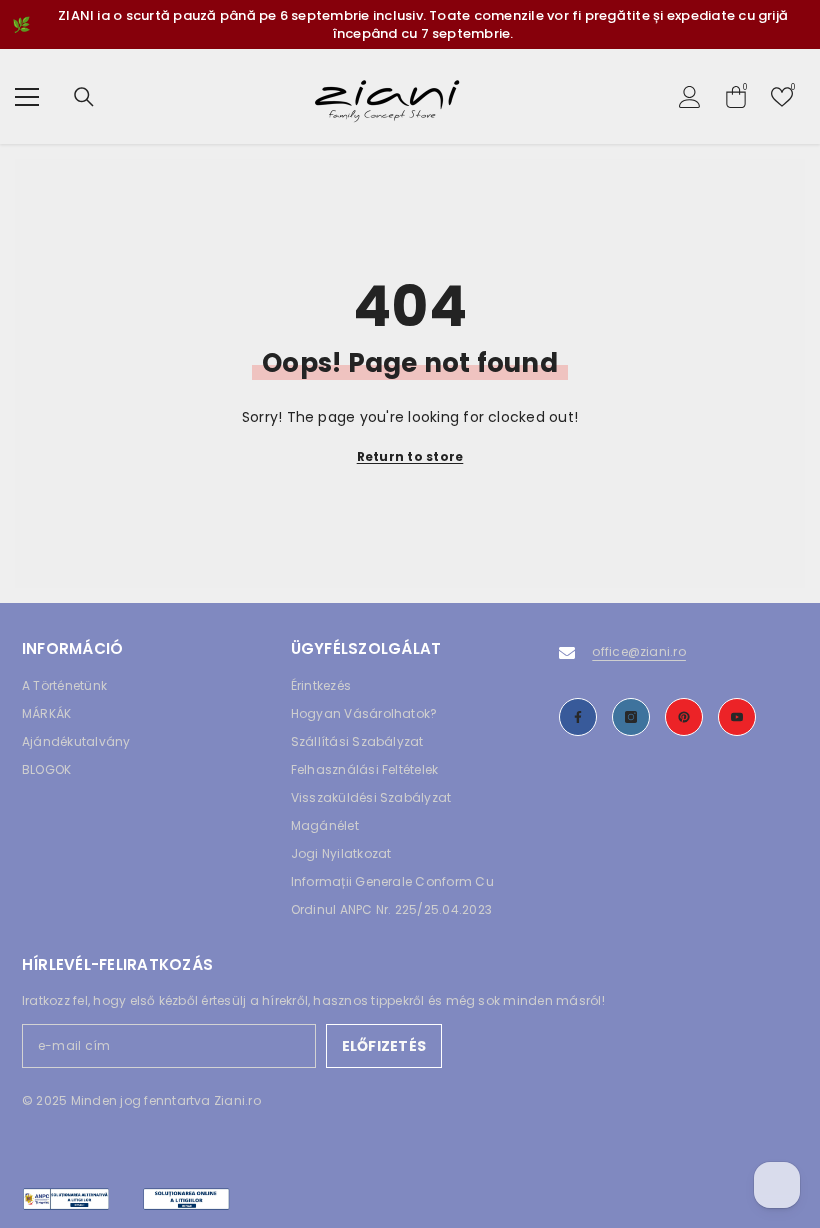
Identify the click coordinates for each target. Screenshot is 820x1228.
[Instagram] (631, 717)
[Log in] (690, 97)
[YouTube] (737, 717)
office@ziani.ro (639, 651)
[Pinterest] (684, 717)
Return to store (410, 456)
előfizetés (384, 1046)
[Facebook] (578, 717)
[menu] (27, 97)
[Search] (84, 97)
